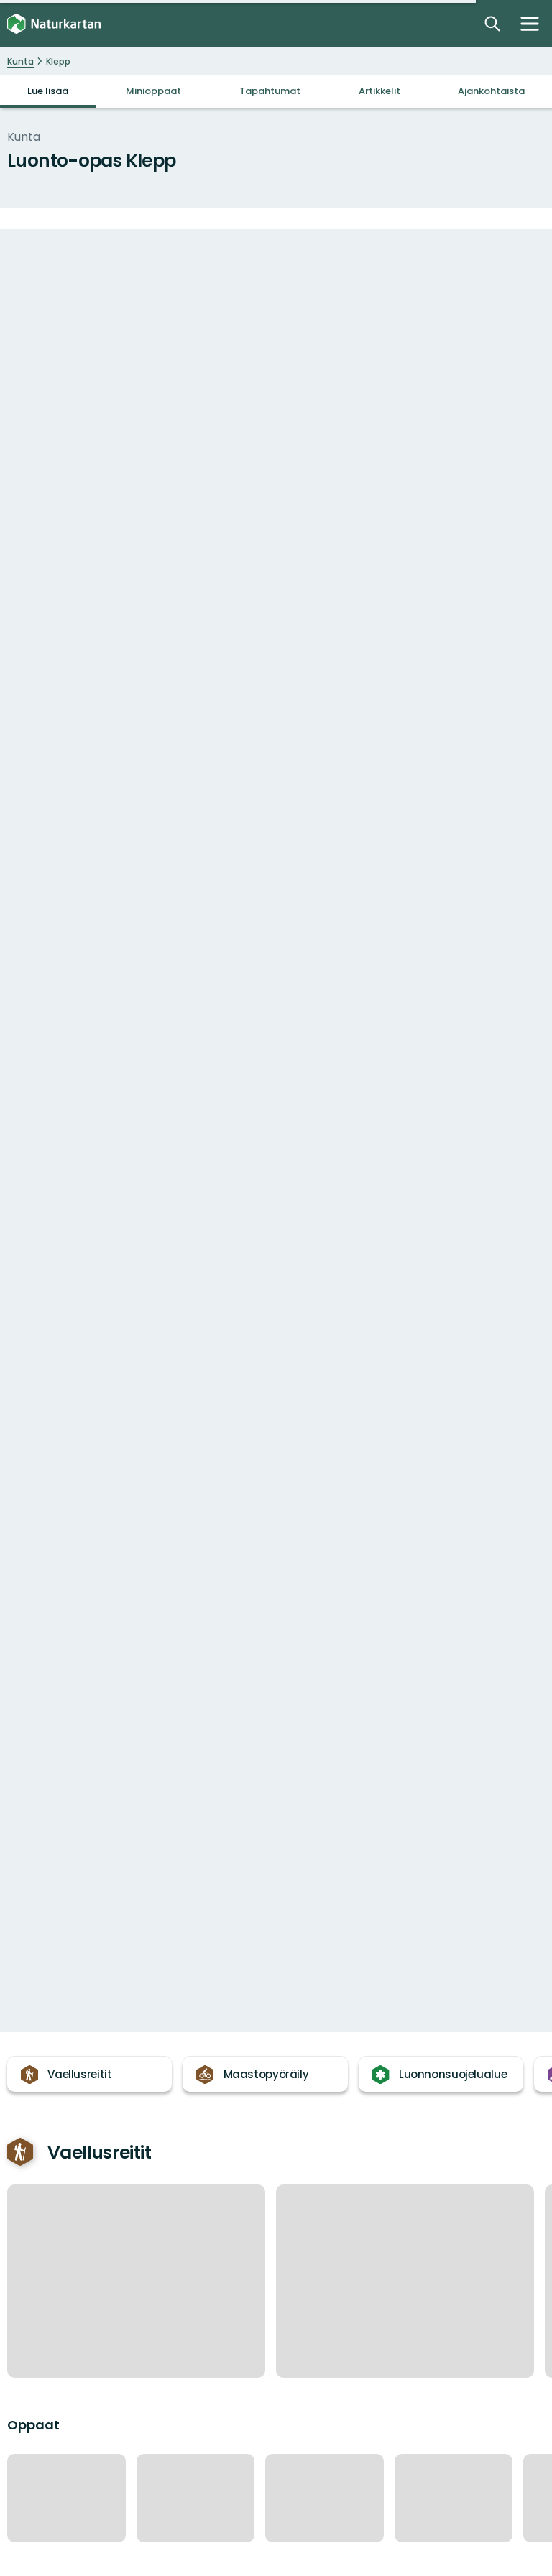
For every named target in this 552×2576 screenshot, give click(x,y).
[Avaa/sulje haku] (492, 24)
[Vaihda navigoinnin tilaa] (530, 24)
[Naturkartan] (54, 24)
